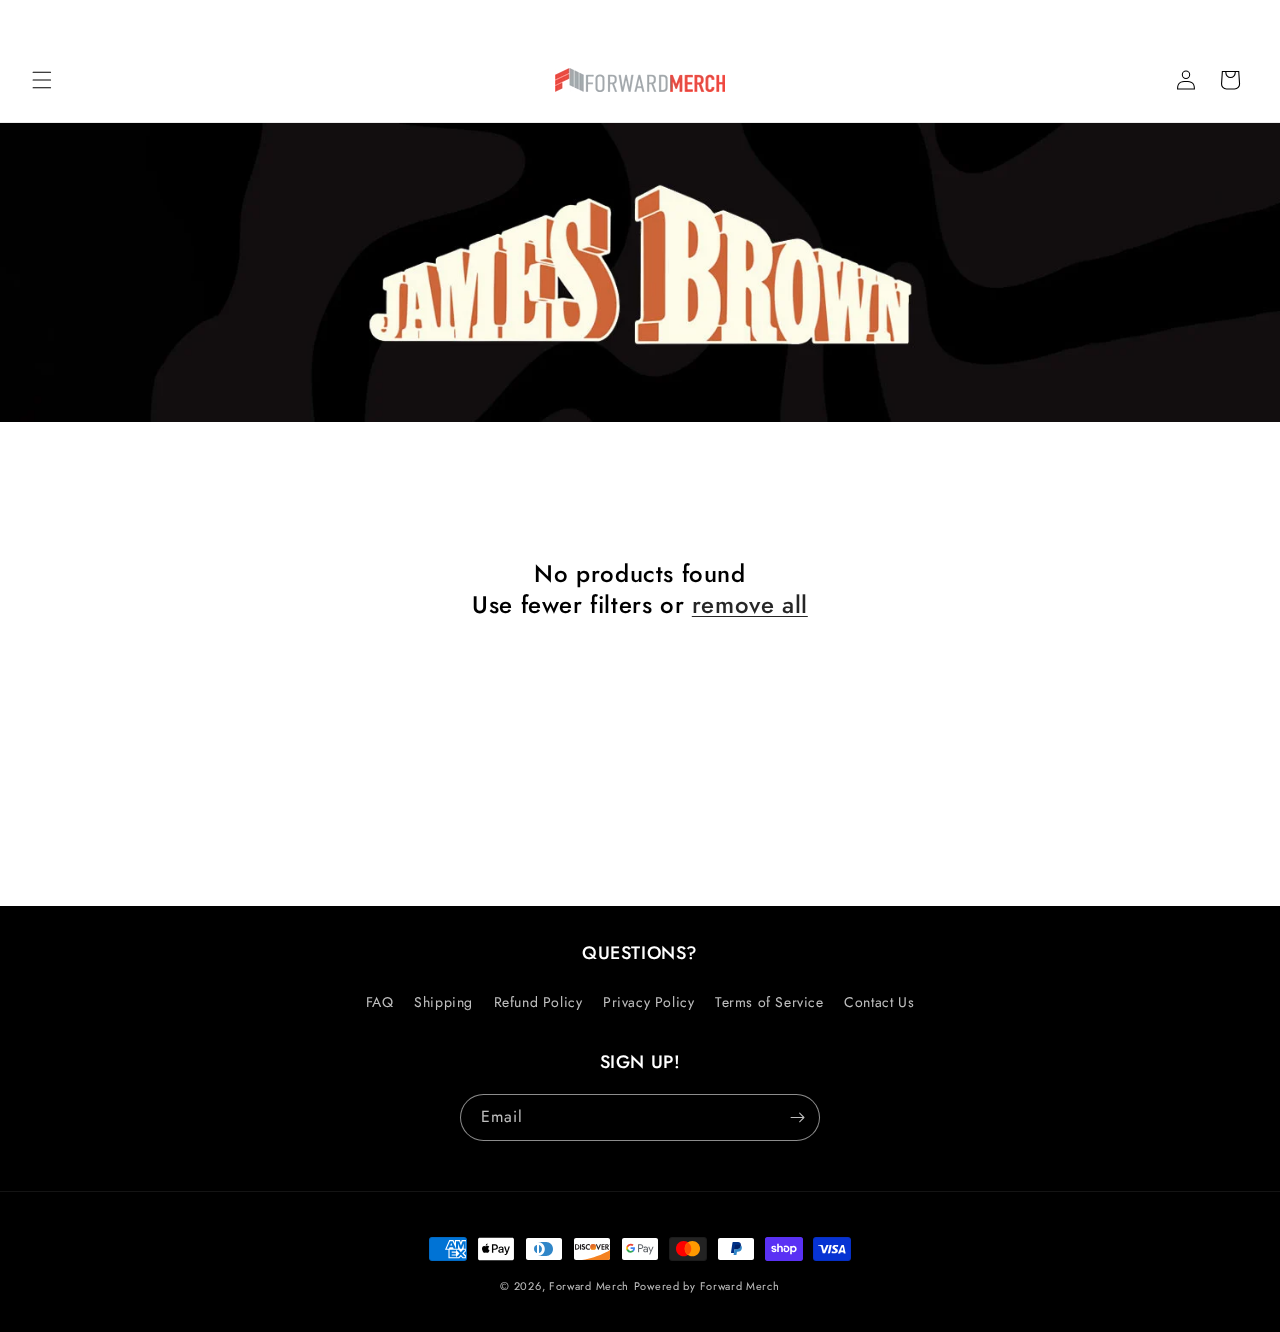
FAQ (380, 1002)
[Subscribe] (797, 1117)
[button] (42, 80)
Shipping (443, 1002)
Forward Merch (589, 1286)
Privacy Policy (648, 1002)
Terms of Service (769, 1002)
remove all (750, 604)
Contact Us (879, 1002)
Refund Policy (538, 1002)
